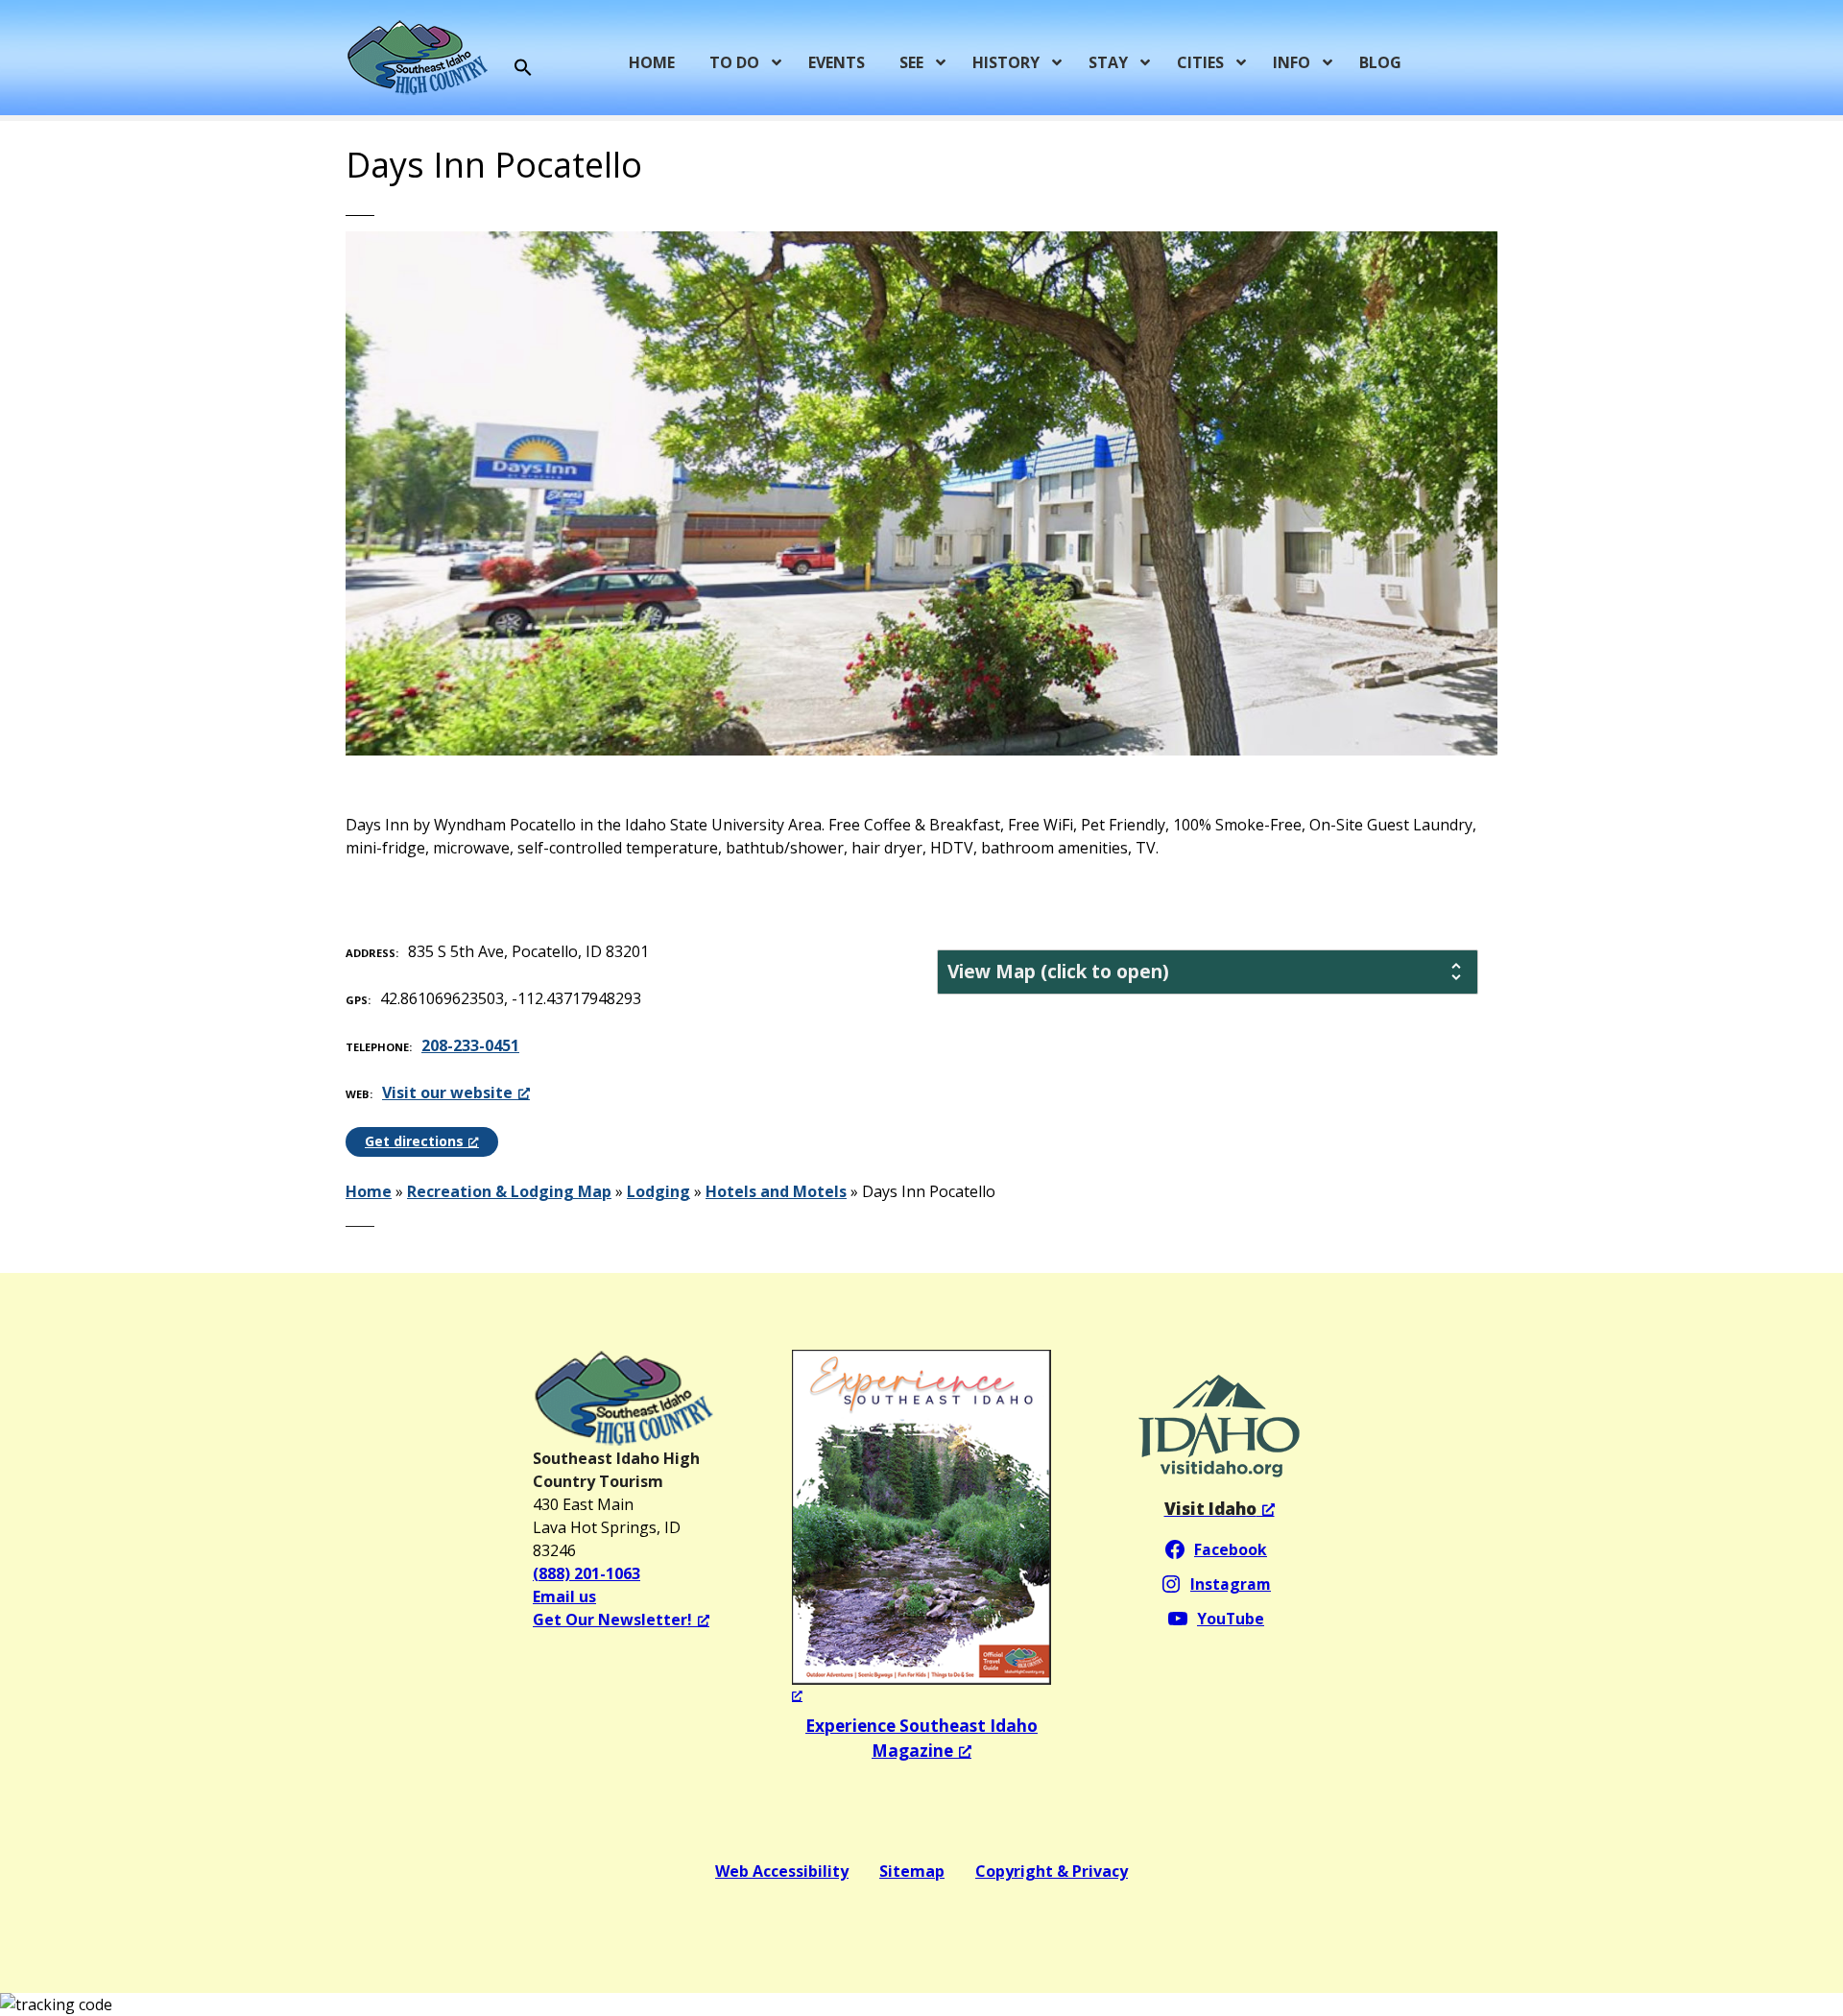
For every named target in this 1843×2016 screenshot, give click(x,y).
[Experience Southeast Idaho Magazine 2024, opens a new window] (921, 1528)
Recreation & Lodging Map (509, 1191)
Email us (564, 1596)
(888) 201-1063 (586, 1573)
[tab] (1208, 972)
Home (369, 1191)
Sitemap (912, 1871)
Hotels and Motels (776, 1191)
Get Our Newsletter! (612, 1620)
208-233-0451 (470, 1045)
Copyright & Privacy (1052, 1871)
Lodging (658, 1191)
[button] (523, 68)
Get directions (414, 1141)
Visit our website (447, 1092)
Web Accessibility (782, 1871)
